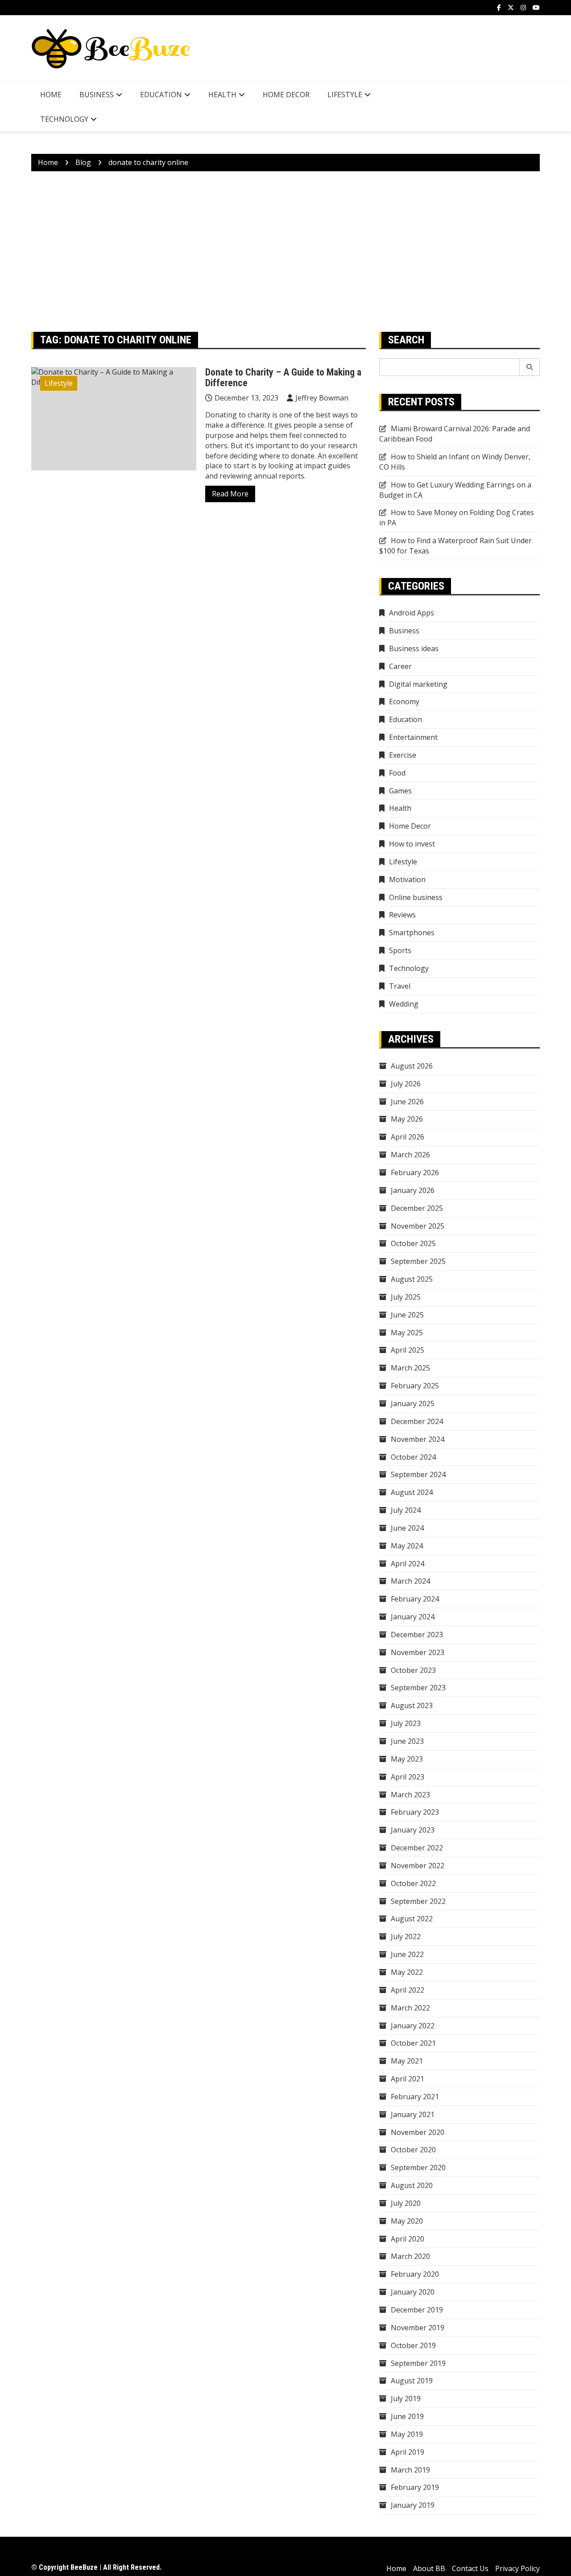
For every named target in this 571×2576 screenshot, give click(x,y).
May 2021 (407, 2061)
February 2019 (415, 2487)
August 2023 (412, 1705)
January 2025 (413, 1404)
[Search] (530, 367)
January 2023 (413, 1830)
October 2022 (413, 1883)
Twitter (511, 8)
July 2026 (406, 1084)
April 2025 (408, 1350)
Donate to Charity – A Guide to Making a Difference (283, 378)
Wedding (404, 1004)
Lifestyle (345, 95)
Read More (230, 494)
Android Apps (412, 613)
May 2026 (407, 1119)
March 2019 (410, 2470)
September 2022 (418, 1901)
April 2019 (408, 2452)
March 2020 (410, 2256)
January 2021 (413, 2114)
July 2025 (406, 1297)
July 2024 (406, 1510)
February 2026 (415, 1172)
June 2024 (407, 1528)
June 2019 (407, 2416)
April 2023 (408, 1777)
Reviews (402, 915)
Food (397, 773)
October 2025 (413, 1243)
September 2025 (418, 1261)
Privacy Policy (517, 2568)
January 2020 (413, 2292)
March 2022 (410, 2008)
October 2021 (413, 2043)
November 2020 (418, 2132)
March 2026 (410, 1155)
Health (222, 95)
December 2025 (417, 1208)
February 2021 (415, 2097)
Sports (400, 950)
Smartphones (412, 933)
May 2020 (407, 2221)
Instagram (523, 8)
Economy (404, 702)
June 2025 (407, 1315)
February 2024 (415, 1599)
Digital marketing (418, 684)
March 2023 (410, 1795)
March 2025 (410, 1368)
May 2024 (407, 1546)
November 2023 (418, 1652)
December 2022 (417, 1848)
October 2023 (413, 1670)
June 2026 (407, 1102)
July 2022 (406, 1936)
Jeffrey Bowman (322, 398)
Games (400, 791)
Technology (64, 119)
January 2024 (413, 1617)
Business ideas (414, 648)
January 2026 (413, 1190)
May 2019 (407, 2434)
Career (400, 666)
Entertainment (413, 737)
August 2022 (412, 1919)
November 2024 (418, 1439)
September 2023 (418, 1688)
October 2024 (413, 1457)
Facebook (499, 8)
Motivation (407, 879)
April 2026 (408, 1137)
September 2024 (418, 1474)
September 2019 (418, 2363)
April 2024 (408, 1564)
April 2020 (408, 2239)
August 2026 (412, 1066)
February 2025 (415, 1386)
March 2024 (410, 1581)
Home (51, 95)
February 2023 (415, 1812)
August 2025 (412, 1279)
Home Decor (286, 95)
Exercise (403, 755)
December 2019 (417, 2310)
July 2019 (406, 2398)
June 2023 (407, 1741)
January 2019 (413, 2505)
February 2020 (415, 2274)
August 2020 (412, 2185)
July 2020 (406, 2203)
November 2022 (418, 1866)
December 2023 (417, 1635)
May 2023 (407, 1759)
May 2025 (407, 1333)
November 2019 (418, 2328)
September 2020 (418, 2167)
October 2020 (413, 2150)
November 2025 (418, 1226)
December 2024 (417, 1421)
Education (161, 95)
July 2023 (406, 1723)
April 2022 (408, 1990)
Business (97, 95)
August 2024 (412, 1492)
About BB (429, 2568)
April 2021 (408, 2079)
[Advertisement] (285, 252)
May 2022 (407, 1972)
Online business (416, 897)
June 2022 (407, 1954)
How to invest (412, 844)
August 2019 (412, 2381)
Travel (400, 986)
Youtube (536, 8)
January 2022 (413, 2026)
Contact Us (470, 2568)
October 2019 (413, 2345)
